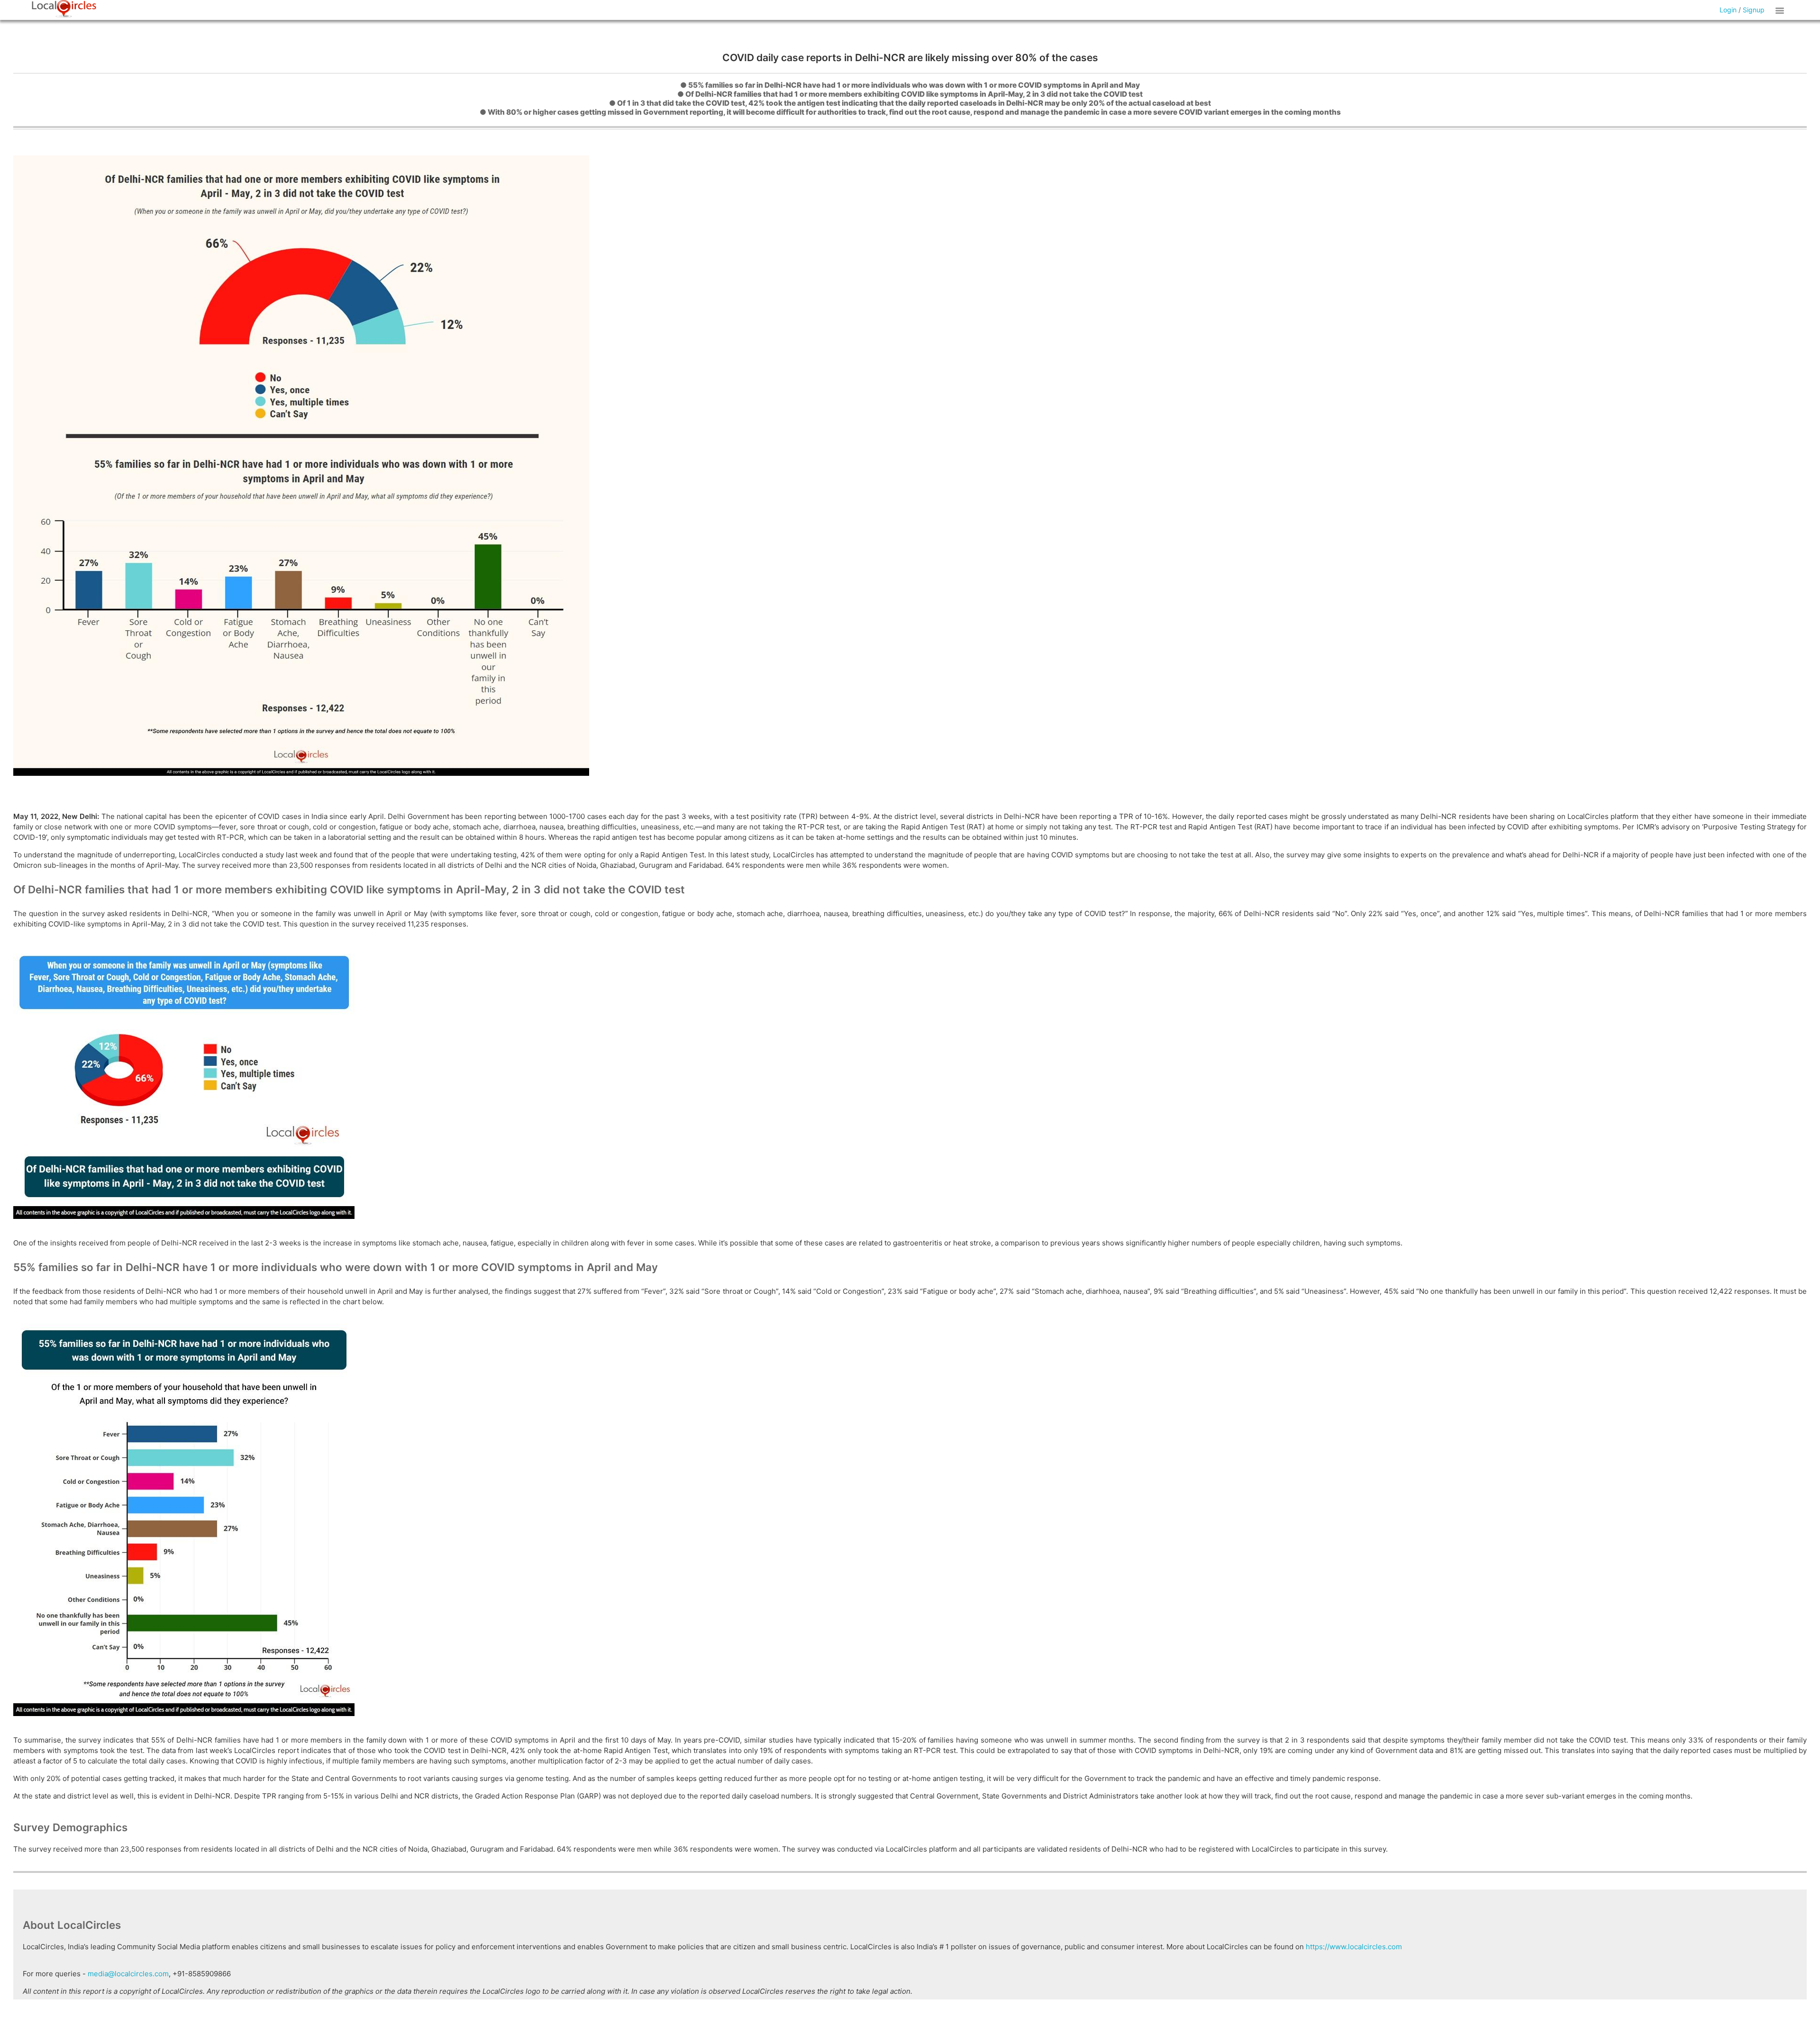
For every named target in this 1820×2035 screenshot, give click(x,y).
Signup (1754, 10)
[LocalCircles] (64, 9)
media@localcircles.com (128, 1974)
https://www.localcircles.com (1354, 1947)
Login (1728, 10)
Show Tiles (1781, 10)
